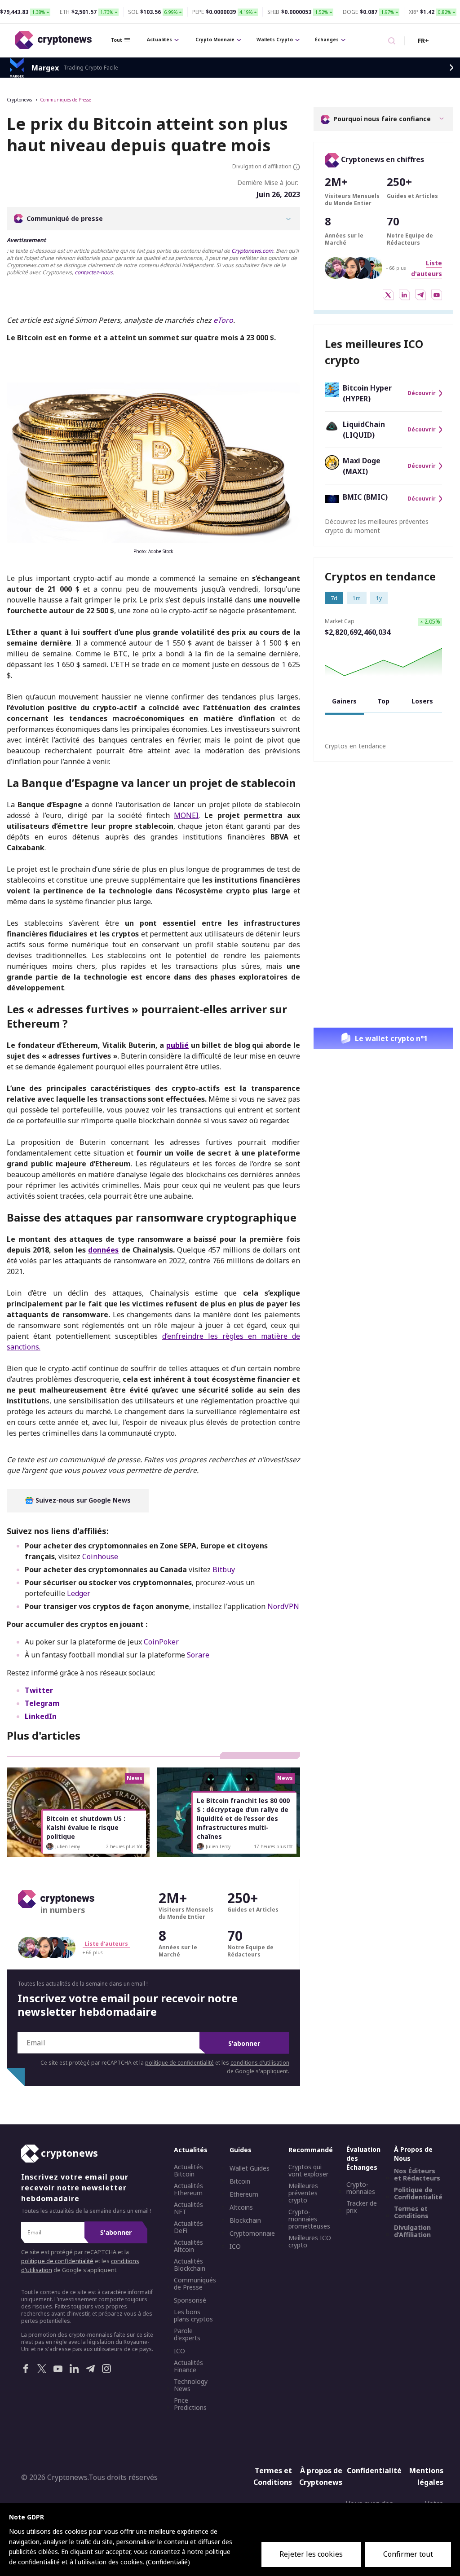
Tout (117, 40)
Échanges (327, 40)
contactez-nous (94, 272)
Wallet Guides (250, 2168)
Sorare (198, 1655)
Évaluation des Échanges (363, 2158)
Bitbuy (224, 1569)
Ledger (79, 1593)
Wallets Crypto (275, 40)
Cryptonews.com (252, 251)
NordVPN (283, 1606)
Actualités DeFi (188, 2227)
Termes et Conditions (411, 2212)
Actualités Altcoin (188, 2246)
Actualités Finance (188, 2366)
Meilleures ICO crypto (310, 2242)
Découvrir (422, 393)
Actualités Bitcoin (188, 2171)
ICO (179, 2351)
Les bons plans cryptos (193, 2316)
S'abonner (244, 2043)
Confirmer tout (408, 2554)
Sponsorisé (190, 2300)
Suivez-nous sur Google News (82, 1500)
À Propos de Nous (413, 2154)
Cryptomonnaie (252, 2233)
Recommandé (311, 2150)
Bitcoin (240, 2181)
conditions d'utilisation (260, 2063)
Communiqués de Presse (66, 100)
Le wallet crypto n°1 (391, 1038)
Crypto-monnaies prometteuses (309, 2219)
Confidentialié (168, 2562)
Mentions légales (426, 2476)
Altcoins (241, 2207)
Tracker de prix (362, 2207)
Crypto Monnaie (215, 40)
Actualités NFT (188, 2208)
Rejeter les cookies (311, 2554)
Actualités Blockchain (190, 2265)
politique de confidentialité (179, 2063)
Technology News (191, 2385)
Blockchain (245, 2220)
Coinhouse (100, 1556)
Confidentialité (371, 2470)
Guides (241, 2150)
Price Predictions (190, 2404)
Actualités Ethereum (188, 2189)
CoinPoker (161, 1642)
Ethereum (244, 2194)
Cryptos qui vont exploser (308, 2171)
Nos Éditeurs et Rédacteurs (417, 2175)
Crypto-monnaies (361, 2188)
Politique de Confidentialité (418, 2194)
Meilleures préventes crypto (303, 2193)
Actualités (159, 40)
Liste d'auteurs (106, 1944)
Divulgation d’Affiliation (412, 2231)
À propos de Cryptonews (321, 2476)
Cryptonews (19, 100)
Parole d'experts (187, 2334)
